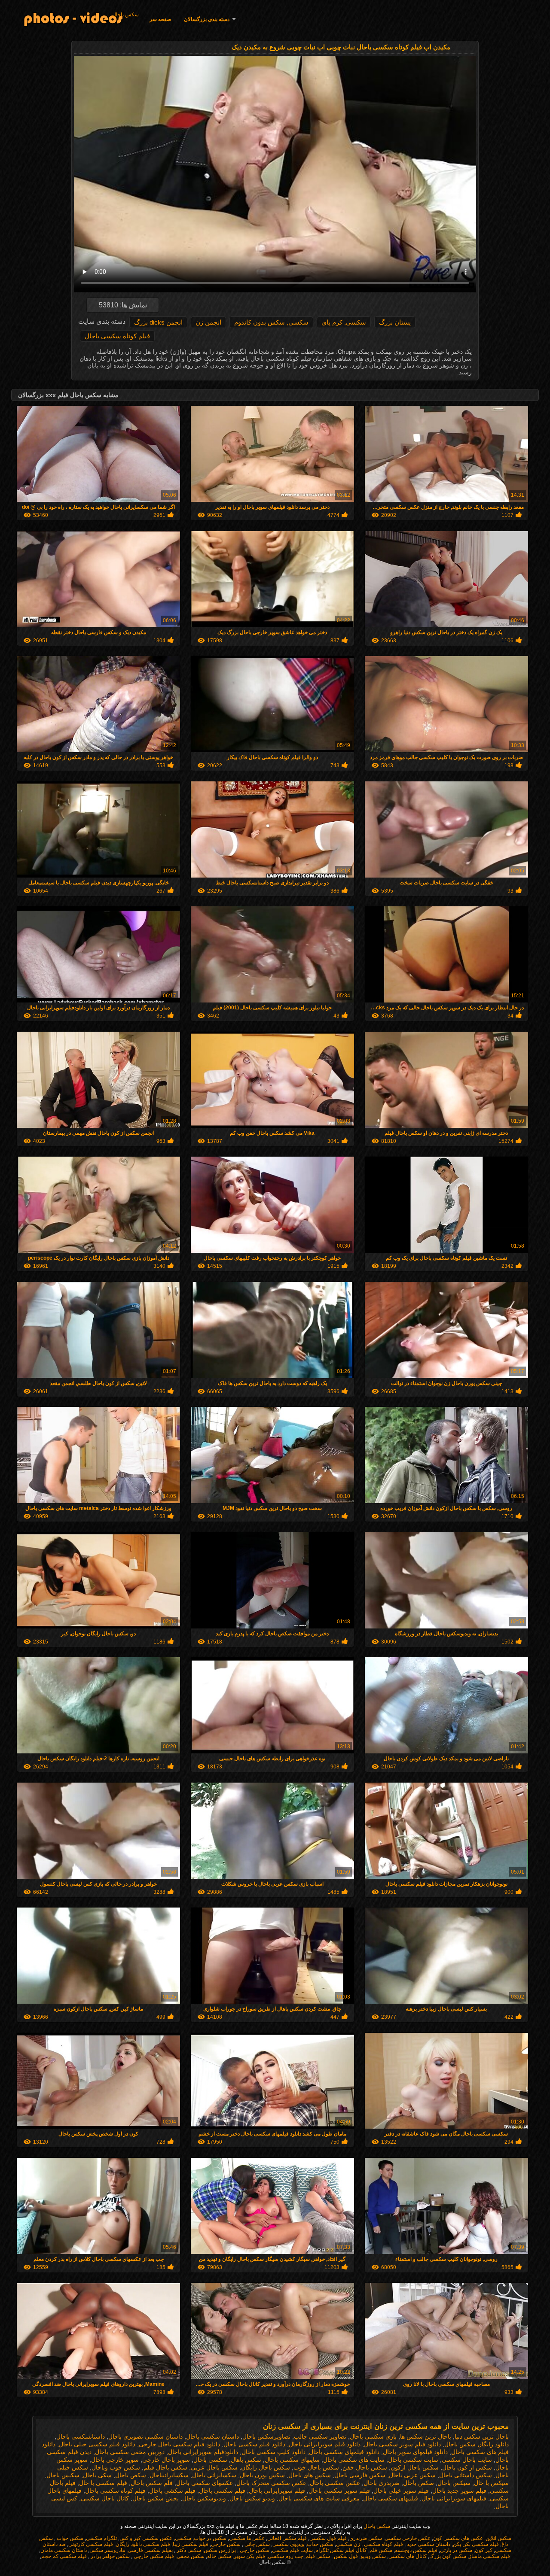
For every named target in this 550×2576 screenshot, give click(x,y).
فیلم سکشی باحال (172, 2491)
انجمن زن (208, 322)
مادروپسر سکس (107, 2550)
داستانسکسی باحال (81, 2436)
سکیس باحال (63, 2475)
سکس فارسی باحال (360, 2475)
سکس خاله (219, 2556)
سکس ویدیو (373, 2556)
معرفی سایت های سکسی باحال (319, 2498)
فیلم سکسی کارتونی (91, 2544)
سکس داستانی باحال (466, 2475)
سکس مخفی (191, 2556)
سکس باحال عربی (214, 2467)
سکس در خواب (210, 2538)
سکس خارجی (226, 2544)
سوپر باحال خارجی (166, 2460)
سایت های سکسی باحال (354, 2460)
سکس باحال (125, 15)
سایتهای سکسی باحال (292, 2460)
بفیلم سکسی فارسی (150, 2550)
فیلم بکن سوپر (249, 2556)
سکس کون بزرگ (448, 2556)
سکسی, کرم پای (344, 322)
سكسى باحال (210, 2460)
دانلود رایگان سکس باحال (477, 2444)
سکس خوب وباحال (116, 2467)
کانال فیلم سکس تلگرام (341, 2550)
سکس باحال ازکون (415, 2467)
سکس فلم (381, 2550)
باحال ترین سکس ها (426, 2436)
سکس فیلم (318, 2556)
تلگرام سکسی (101, 2538)
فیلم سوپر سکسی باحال (339, 2491)
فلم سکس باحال (152, 2483)
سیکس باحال (454, 2483)
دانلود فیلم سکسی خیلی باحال (97, 2444)
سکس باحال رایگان (266, 2467)
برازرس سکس (220, 2550)
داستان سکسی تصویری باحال (145, 2436)
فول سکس (345, 2556)
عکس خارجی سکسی (408, 2538)
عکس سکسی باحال (335, 2483)
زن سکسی (348, 2544)
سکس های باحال (310, 2475)
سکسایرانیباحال (169, 2475)
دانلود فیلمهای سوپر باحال (415, 2452)
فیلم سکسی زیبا (191, 2544)
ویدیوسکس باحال (204, 2498)
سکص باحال (131, 2475)
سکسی (183, 2538)
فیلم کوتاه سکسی (383, 2544)
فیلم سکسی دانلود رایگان (143, 2544)
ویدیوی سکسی (288, 2544)
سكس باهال (246, 2460)
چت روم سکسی (285, 2556)
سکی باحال (97, 2475)
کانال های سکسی (408, 2556)
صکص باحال (419, 2483)
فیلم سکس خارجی (153, 2556)
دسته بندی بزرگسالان (207, 19)
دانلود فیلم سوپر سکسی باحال (402, 2444)
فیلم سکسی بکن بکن (476, 2544)
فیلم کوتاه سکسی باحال (117, 336)
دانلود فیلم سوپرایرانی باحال (325, 2444)
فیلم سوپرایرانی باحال (277, 2491)
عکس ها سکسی (247, 2538)
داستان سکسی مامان (64, 2550)
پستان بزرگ (395, 322)
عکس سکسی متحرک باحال (271, 2483)
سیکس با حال (491, 2483)
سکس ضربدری (366, 2538)
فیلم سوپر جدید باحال (459, 2491)
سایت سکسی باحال (413, 2460)
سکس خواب (69, 2538)
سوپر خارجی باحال (115, 2460)
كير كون (484, 2550)
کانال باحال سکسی (105, 2498)
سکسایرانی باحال (214, 2475)
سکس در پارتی (456, 2550)
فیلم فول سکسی (328, 2538)
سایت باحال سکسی (467, 2460)
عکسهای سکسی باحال (205, 2483)
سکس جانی (257, 2544)
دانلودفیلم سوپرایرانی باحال (203, 2452)
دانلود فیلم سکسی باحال (254, 2444)
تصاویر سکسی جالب (320, 2436)
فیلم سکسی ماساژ (489, 2556)
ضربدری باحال (382, 2483)
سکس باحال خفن (365, 2467)
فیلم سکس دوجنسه (416, 2550)
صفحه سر (160, 19)
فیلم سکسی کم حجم (64, 2556)
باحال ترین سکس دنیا (482, 2436)
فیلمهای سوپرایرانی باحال (454, 2498)
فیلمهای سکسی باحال (391, 2498)
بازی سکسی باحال (373, 2436)
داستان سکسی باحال (212, 2436)
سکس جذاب (320, 2544)
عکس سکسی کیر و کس (146, 2538)
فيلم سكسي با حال (103, 2483)
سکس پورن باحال (262, 2475)
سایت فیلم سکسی (292, 2550)
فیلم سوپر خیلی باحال (401, 2491)
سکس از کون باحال (467, 2467)
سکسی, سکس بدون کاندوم (271, 322)
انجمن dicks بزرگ (158, 322)
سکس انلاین (498, 2538)
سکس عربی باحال (412, 2475)
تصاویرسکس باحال (266, 2436)
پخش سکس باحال (156, 2498)
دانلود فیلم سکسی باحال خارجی (179, 2444)
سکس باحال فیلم (165, 2467)
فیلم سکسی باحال (222, 2491)
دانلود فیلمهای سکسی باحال (344, 2452)
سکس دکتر (188, 2550)
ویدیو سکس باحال (252, 2498)
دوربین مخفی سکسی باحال (130, 2452)
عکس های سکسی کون (458, 2538)
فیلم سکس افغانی (287, 2538)
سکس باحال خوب (316, 2467)
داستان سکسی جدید (428, 2544)
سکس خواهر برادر (110, 2556)
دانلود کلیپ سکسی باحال (273, 2452)
